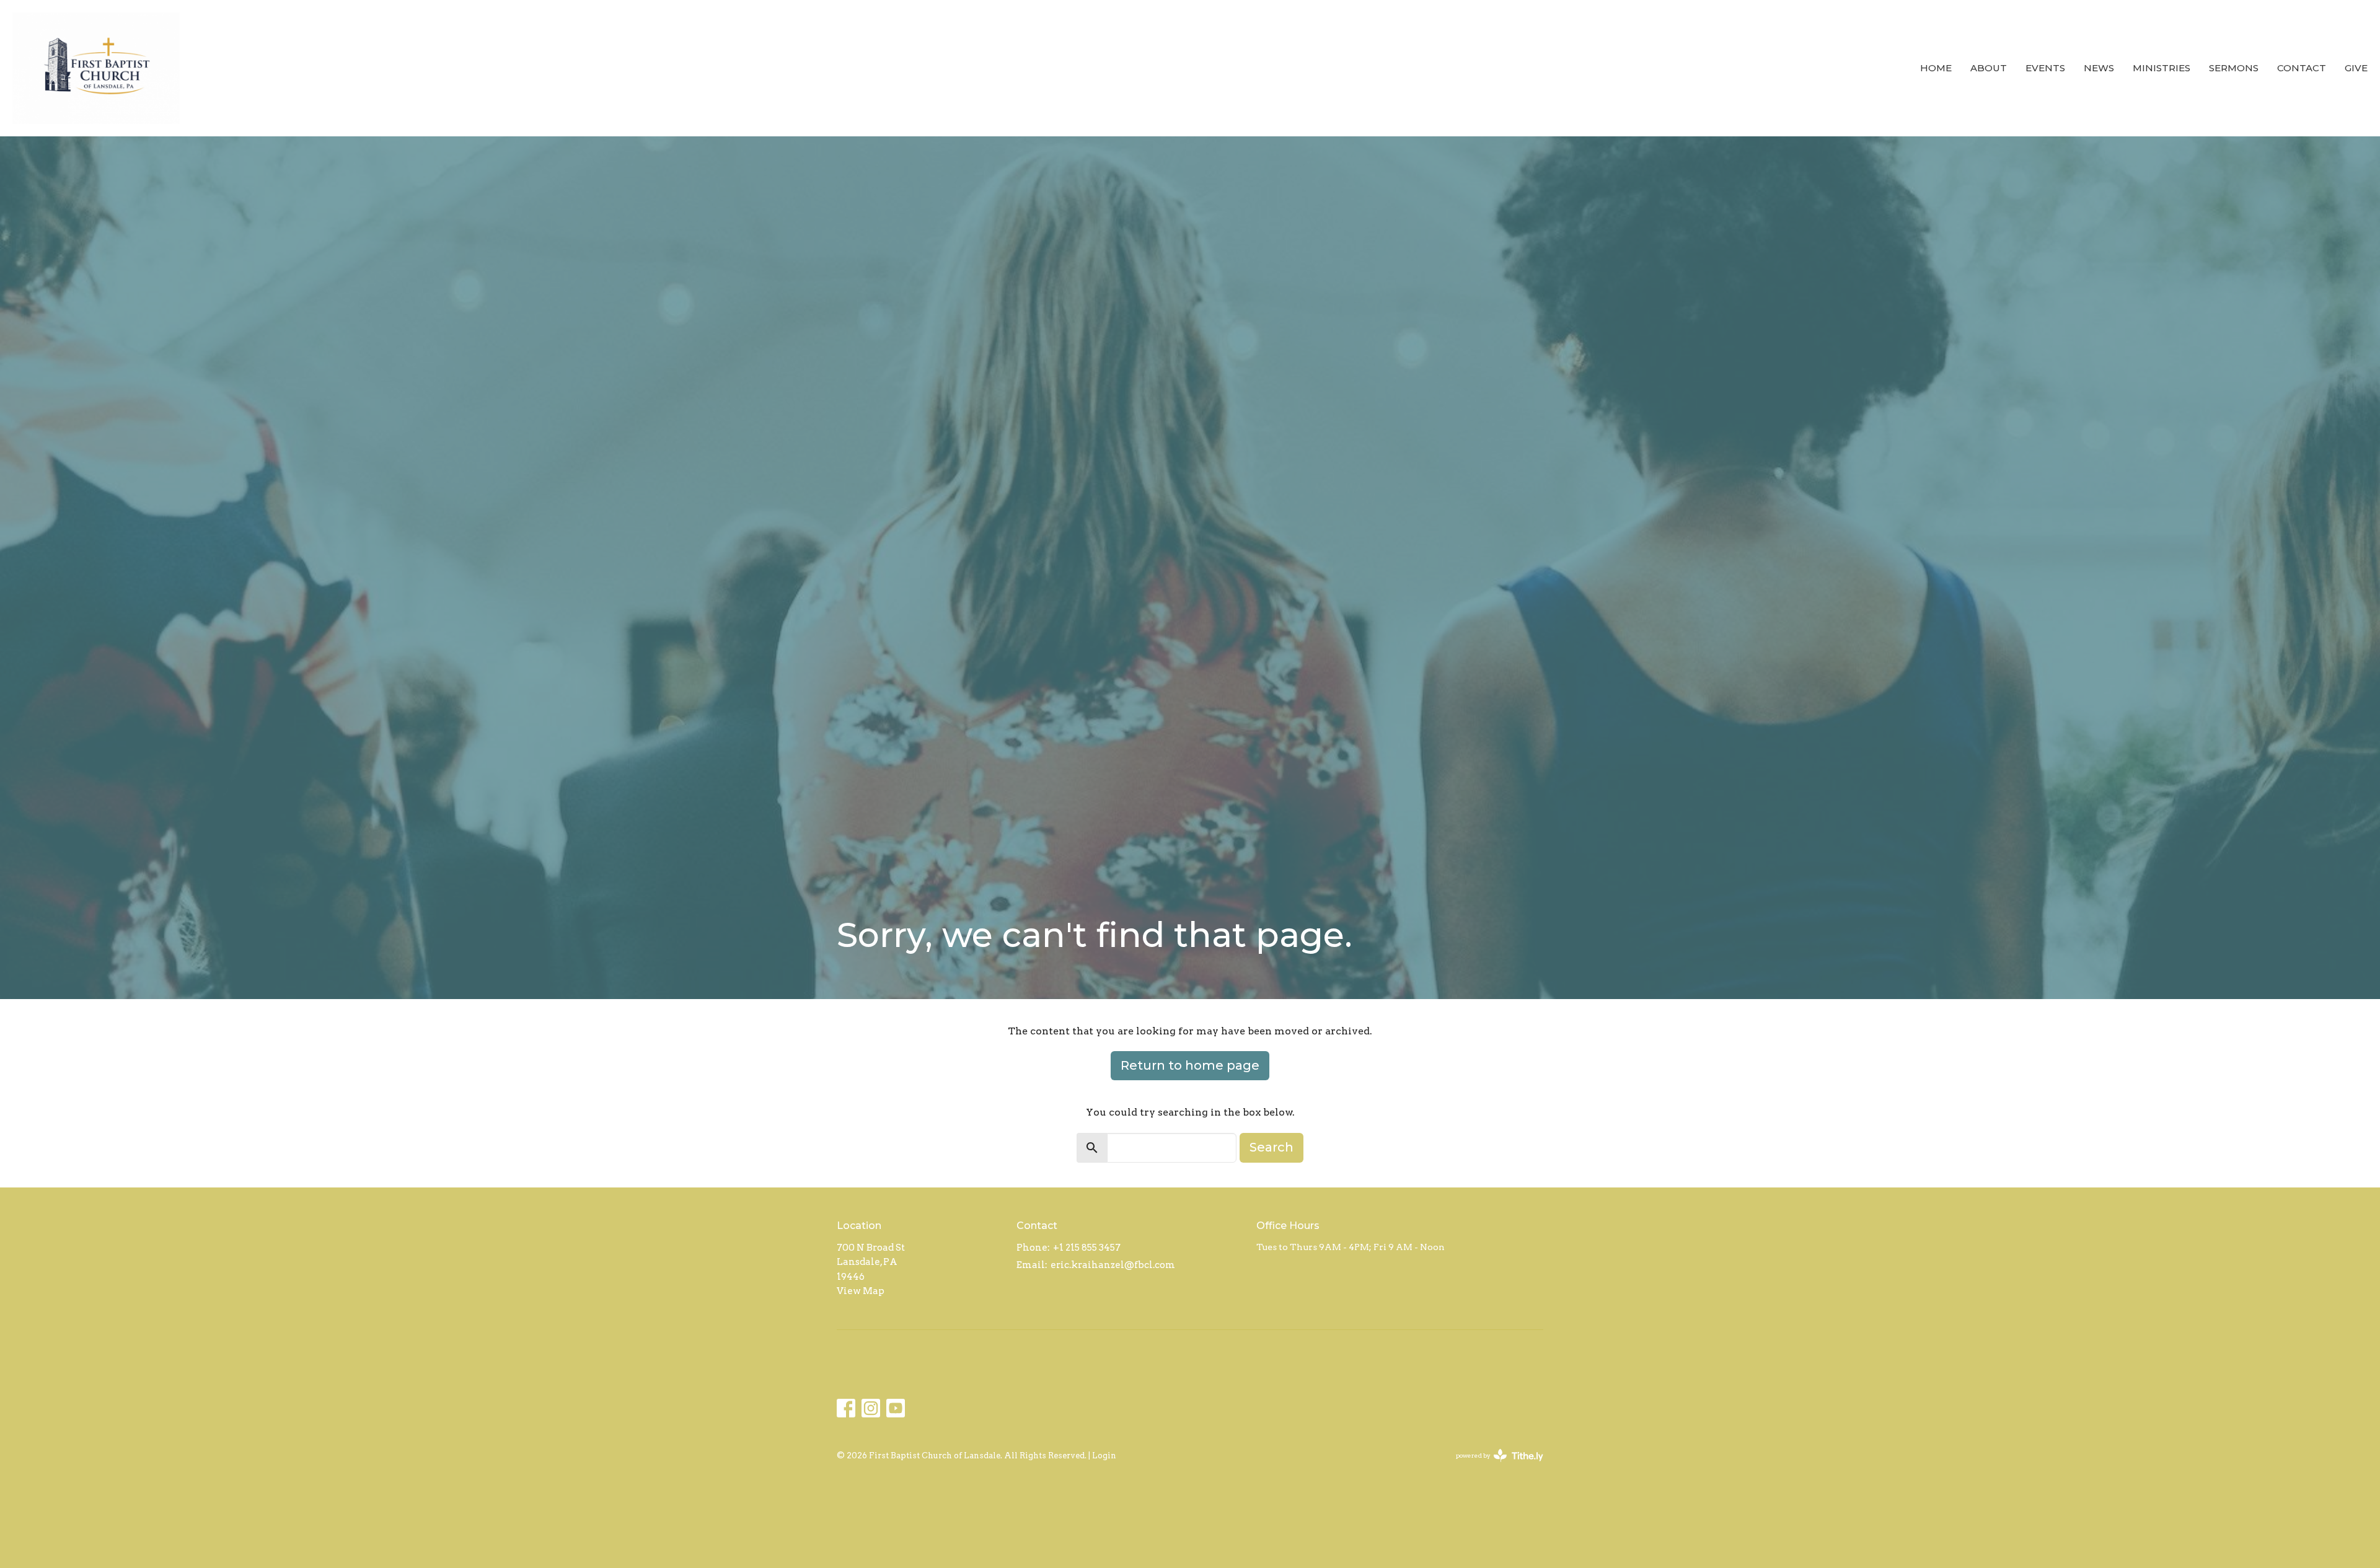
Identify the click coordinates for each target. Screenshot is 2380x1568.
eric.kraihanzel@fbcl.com (1113, 1265)
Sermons (2234, 68)
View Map (861, 1291)
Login (1104, 1456)
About (1989, 68)
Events (2045, 68)
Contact (2302, 68)
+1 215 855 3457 (1087, 1248)
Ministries (2162, 68)
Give (2356, 68)
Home (1936, 68)
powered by (1493, 1466)
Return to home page (1190, 1065)
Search (1272, 1147)
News (2099, 68)
